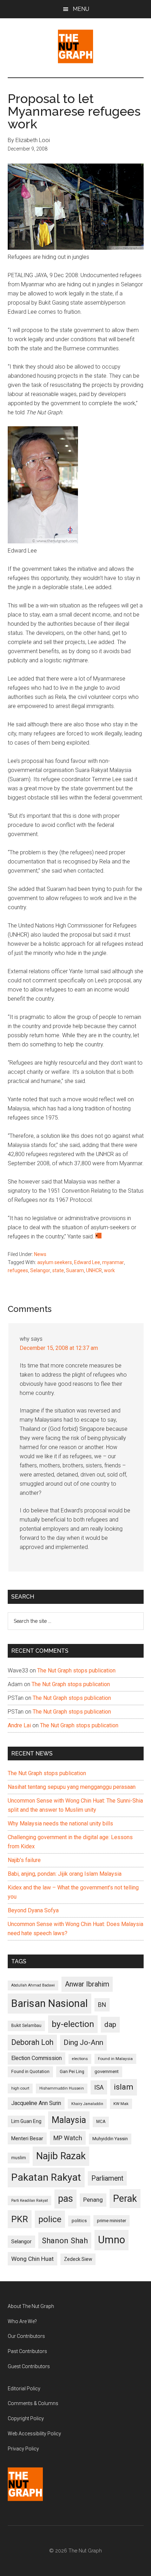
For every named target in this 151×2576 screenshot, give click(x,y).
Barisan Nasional (50, 2003)
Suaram (75, 1270)
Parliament (107, 2178)
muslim (19, 2158)
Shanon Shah (65, 2240)
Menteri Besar (27, 2138)
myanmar (113, 1262)
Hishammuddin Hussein (62, 2088)
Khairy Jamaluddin (87, 2104)
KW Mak (121, 2104)
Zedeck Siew (78, 2259)
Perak (125, 2199)
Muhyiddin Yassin (110, 2139)
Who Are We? (22, 2321)
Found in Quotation (30, 2071)
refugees (18, 1270)
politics (79, 2221)
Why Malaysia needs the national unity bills (60, 1823)
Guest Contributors (29, 2366)
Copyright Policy (26, 2418)
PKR (20, 2219)
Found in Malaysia (115, 2059)
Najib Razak (61, 2156)
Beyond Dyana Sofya (33, 1910)
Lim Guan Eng (26, 2121)
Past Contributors (27, 2351)
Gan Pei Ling (72, 2071)
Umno (111, 2240)
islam (124, 2087)
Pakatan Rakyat (46, 2177)
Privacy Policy (23, 2449)
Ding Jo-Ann (83, 2042)
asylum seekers (55, 1262)
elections (80, 2059)
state (58, 1270)
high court (20, 2088)
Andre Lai (19, 1725)
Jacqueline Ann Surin (36, 2103)
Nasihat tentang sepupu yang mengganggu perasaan (72, 1787)
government (107, 2071)
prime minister (111, 2221)
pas (65, 2199)
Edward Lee (87, 1262)
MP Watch (68, 2138)
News (40, 1254)
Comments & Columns (33, 2403)
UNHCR (94, 1270)
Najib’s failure (24, 1860)
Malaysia (69, 2120)
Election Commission (37, 2058)
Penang (93, 2200)
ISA (99, 2087)
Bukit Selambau (26, 2026)
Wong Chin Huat (32, 2259)
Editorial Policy (24, 2389)
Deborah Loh (32, 2042)
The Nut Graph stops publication (76, 1670)
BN (102, 2005)
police (50, 2219)
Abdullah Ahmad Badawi (33, 1985)
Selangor (40, 1270)
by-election (73, 2024)
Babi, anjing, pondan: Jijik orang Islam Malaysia (65, 1874)
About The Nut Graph (31, 2306)
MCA (101, 2122)
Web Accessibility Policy (34, 2434)
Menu (81, 9)
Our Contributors (26, 2336)
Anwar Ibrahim (87, 1984)
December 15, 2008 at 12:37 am (59, 1348)
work (109, 1270)
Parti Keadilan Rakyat (29, 2201)
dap (110, 2024)
